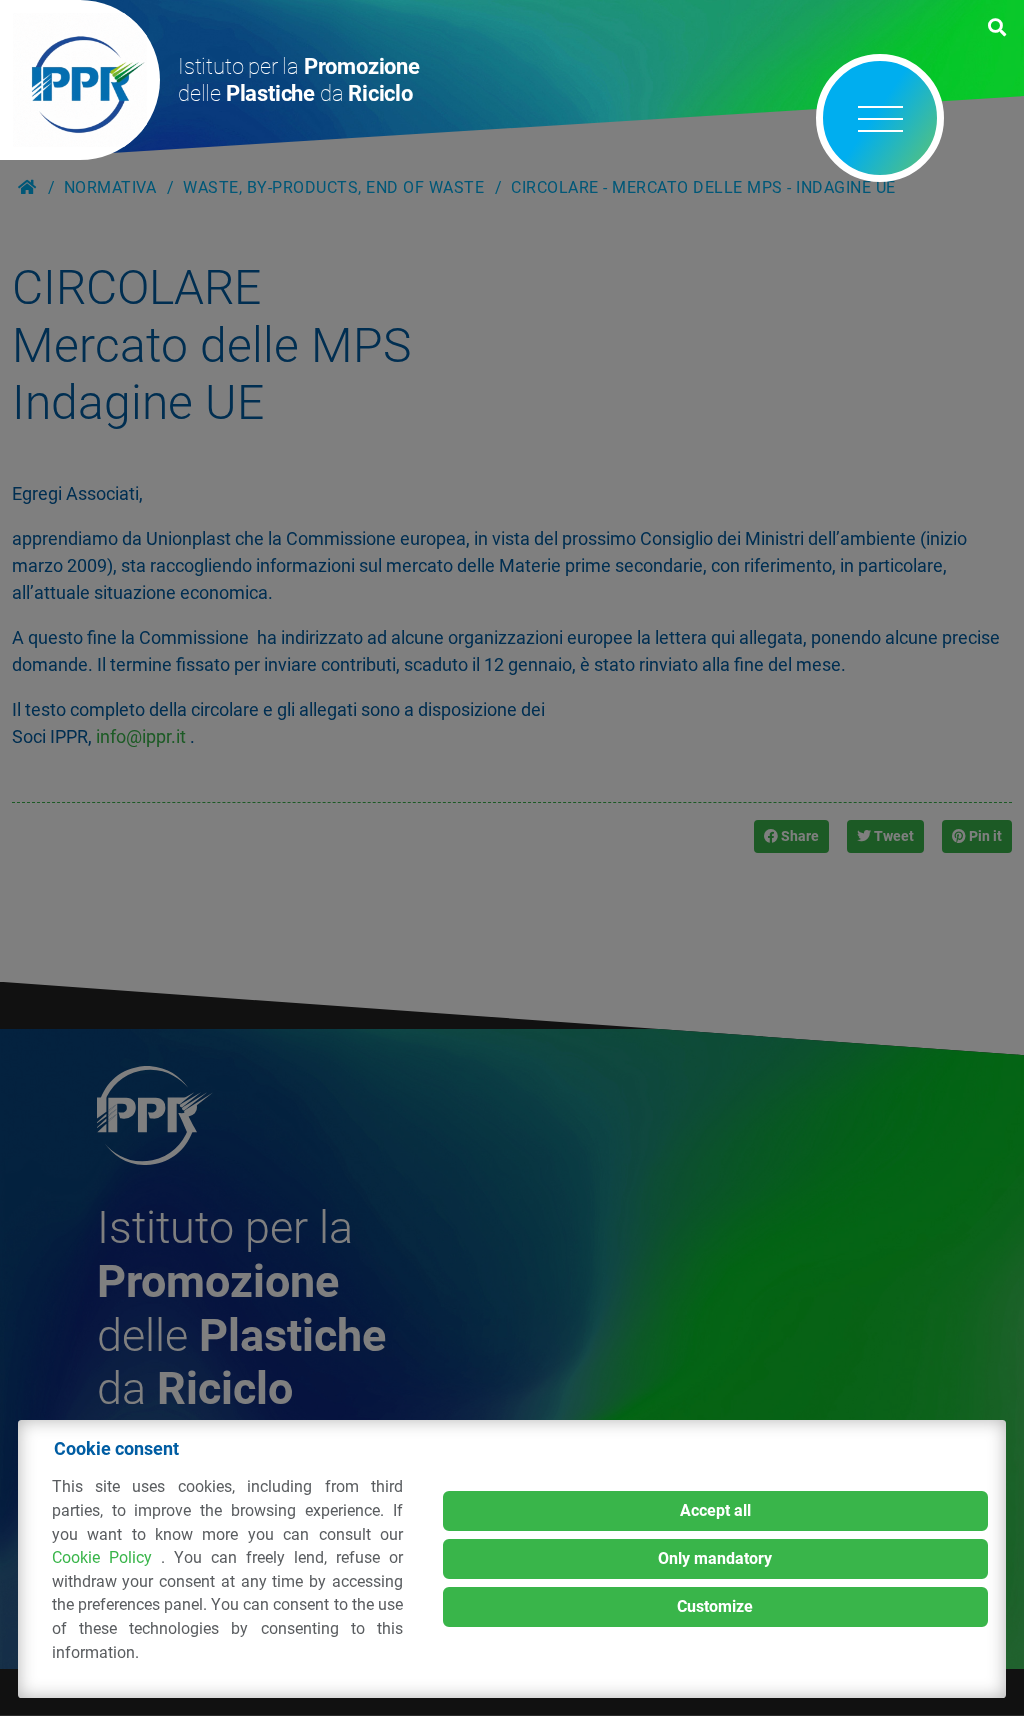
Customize (715, 1606)
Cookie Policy (106, 1557)
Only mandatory (715, 1558)
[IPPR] (80, 80)
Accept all (715, 1510)
